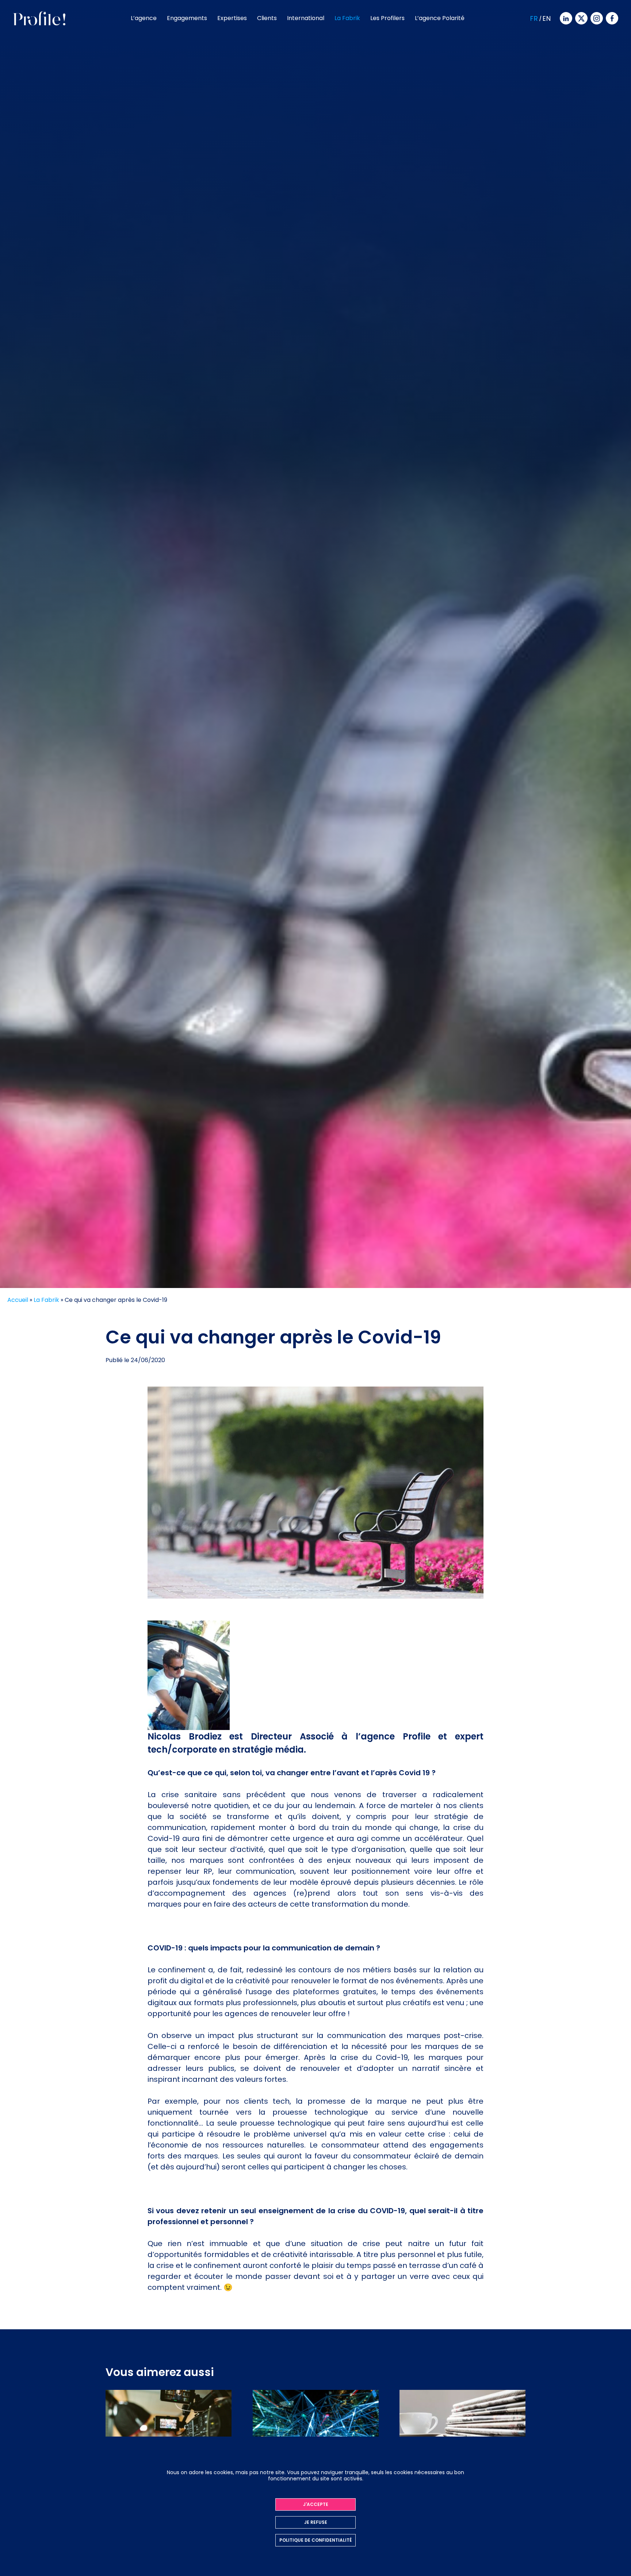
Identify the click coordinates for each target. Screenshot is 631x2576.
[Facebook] (611, 18)
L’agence (144, 18)
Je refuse (316, 2522)
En (547, 18)
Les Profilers (387, 18)
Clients (267, 18)
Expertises (232, 18)
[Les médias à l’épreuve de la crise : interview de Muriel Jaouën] (169, 2434)
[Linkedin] (565, 18)
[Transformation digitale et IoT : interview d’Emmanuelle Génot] (316, 2434)
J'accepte (316, 2504)
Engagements (187, 18)
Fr (534, 18)
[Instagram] (596, 18)
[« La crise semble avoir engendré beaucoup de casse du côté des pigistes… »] (462, 2434)
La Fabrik (347, 18)
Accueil (18, 1300)
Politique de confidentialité (315, 2540)
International (306, 18)
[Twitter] (581, 18)
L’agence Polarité (440, 18)
